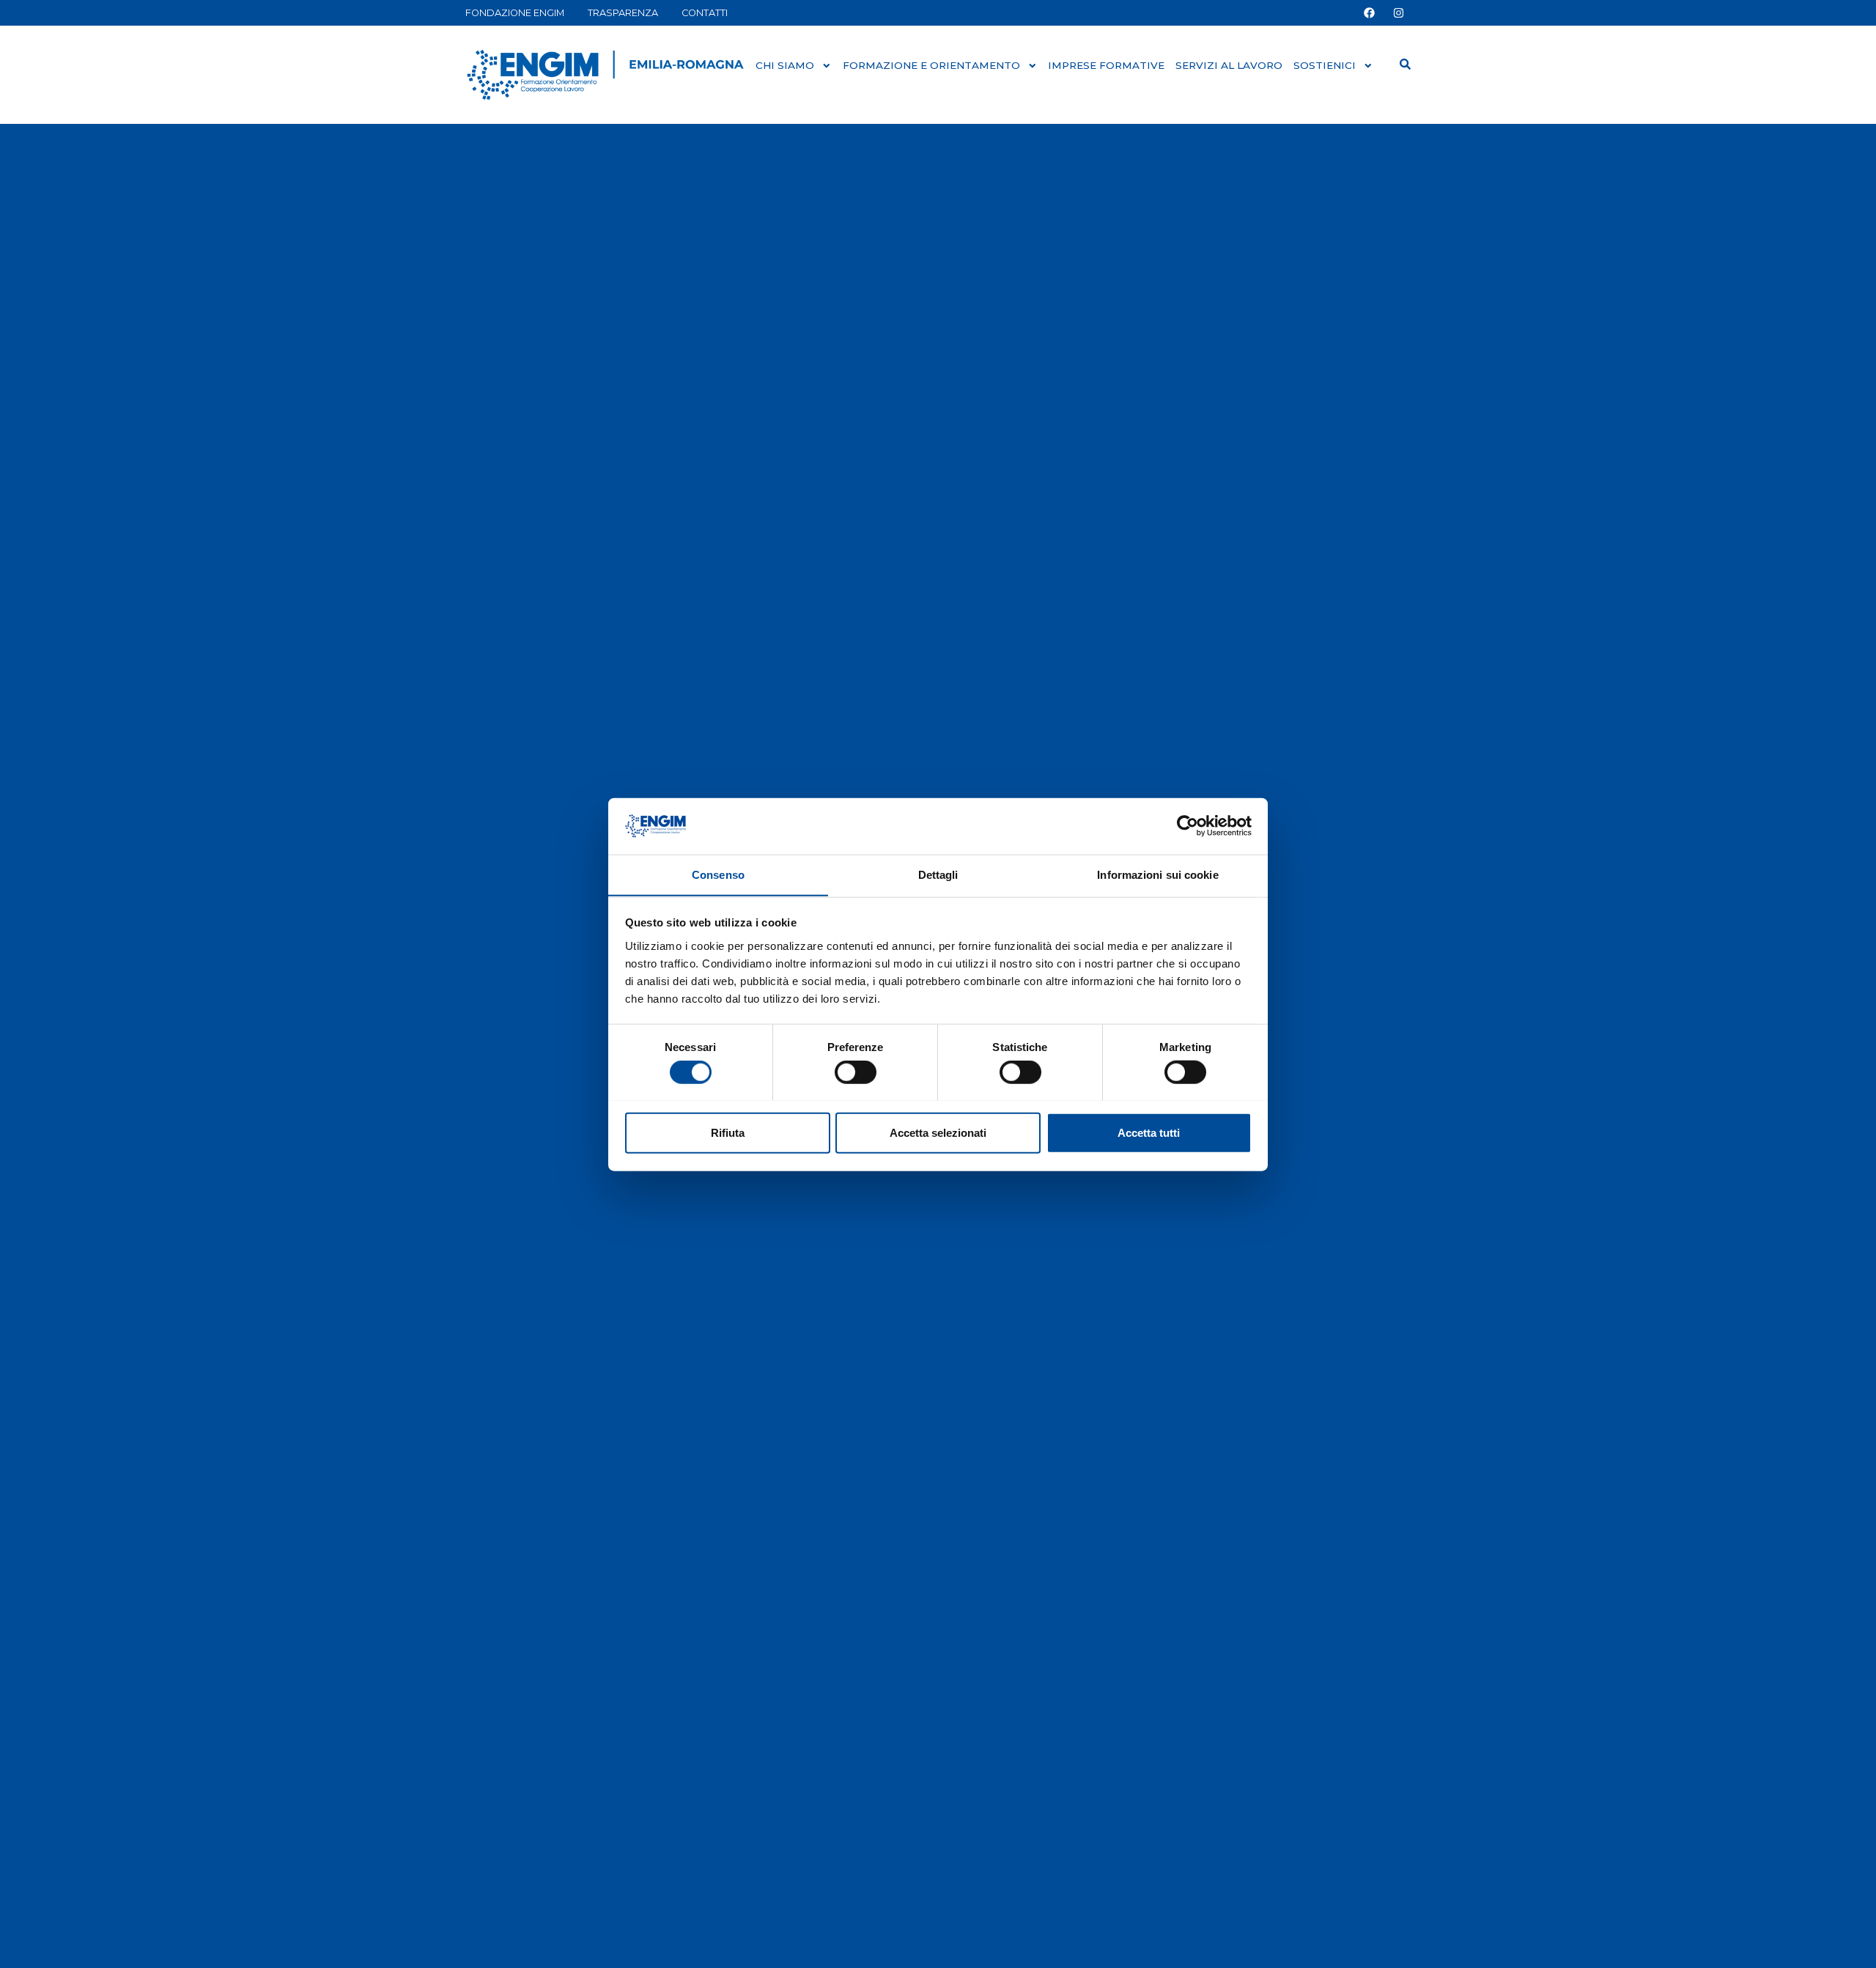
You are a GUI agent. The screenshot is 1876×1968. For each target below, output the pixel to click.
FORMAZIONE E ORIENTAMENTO (931, 65)
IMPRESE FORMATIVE (1106, 65)
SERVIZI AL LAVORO (1229, 65)
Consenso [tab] (718, 874)
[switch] (856, 1072)
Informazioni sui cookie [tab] (1157, 874)
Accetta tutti (1149, 1132)
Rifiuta (728, 1132)
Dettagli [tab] (938, 874)
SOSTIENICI (1325, 65)
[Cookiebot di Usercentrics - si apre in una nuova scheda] (1188, 826)
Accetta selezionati (938, 1132)
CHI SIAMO (785, 65)
